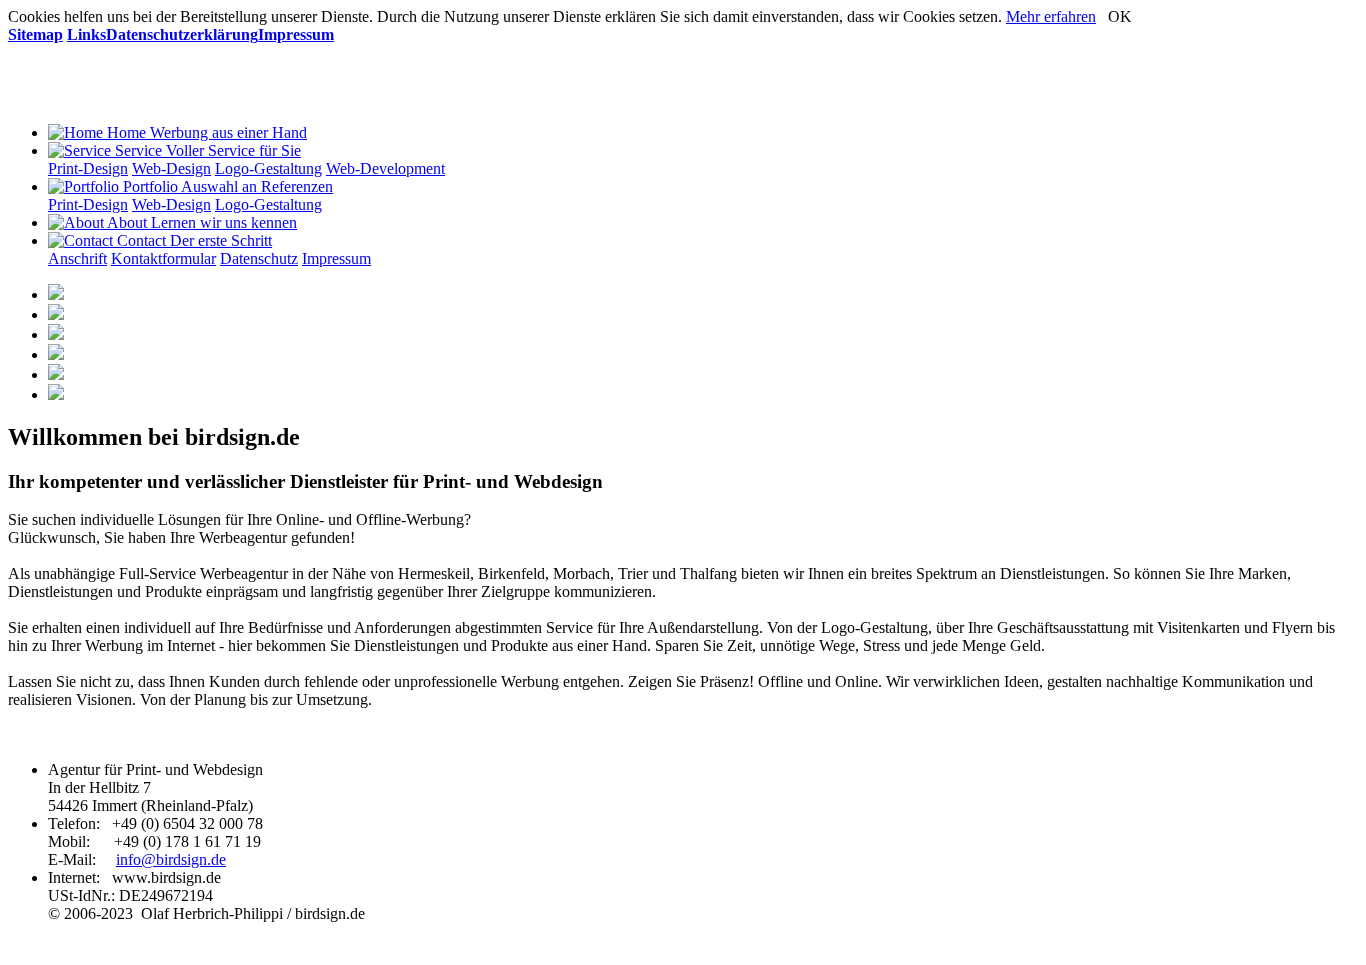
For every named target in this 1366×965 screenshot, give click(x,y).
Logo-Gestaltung (268, 168)
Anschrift (77, 258)
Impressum (336, 258)
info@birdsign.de (171, 859)
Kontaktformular (163, 258)
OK (1120, 16)
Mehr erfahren (1051, 16)
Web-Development (385, 168)
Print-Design (88, 168)
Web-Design (171, 168)
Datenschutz (259, 258)
